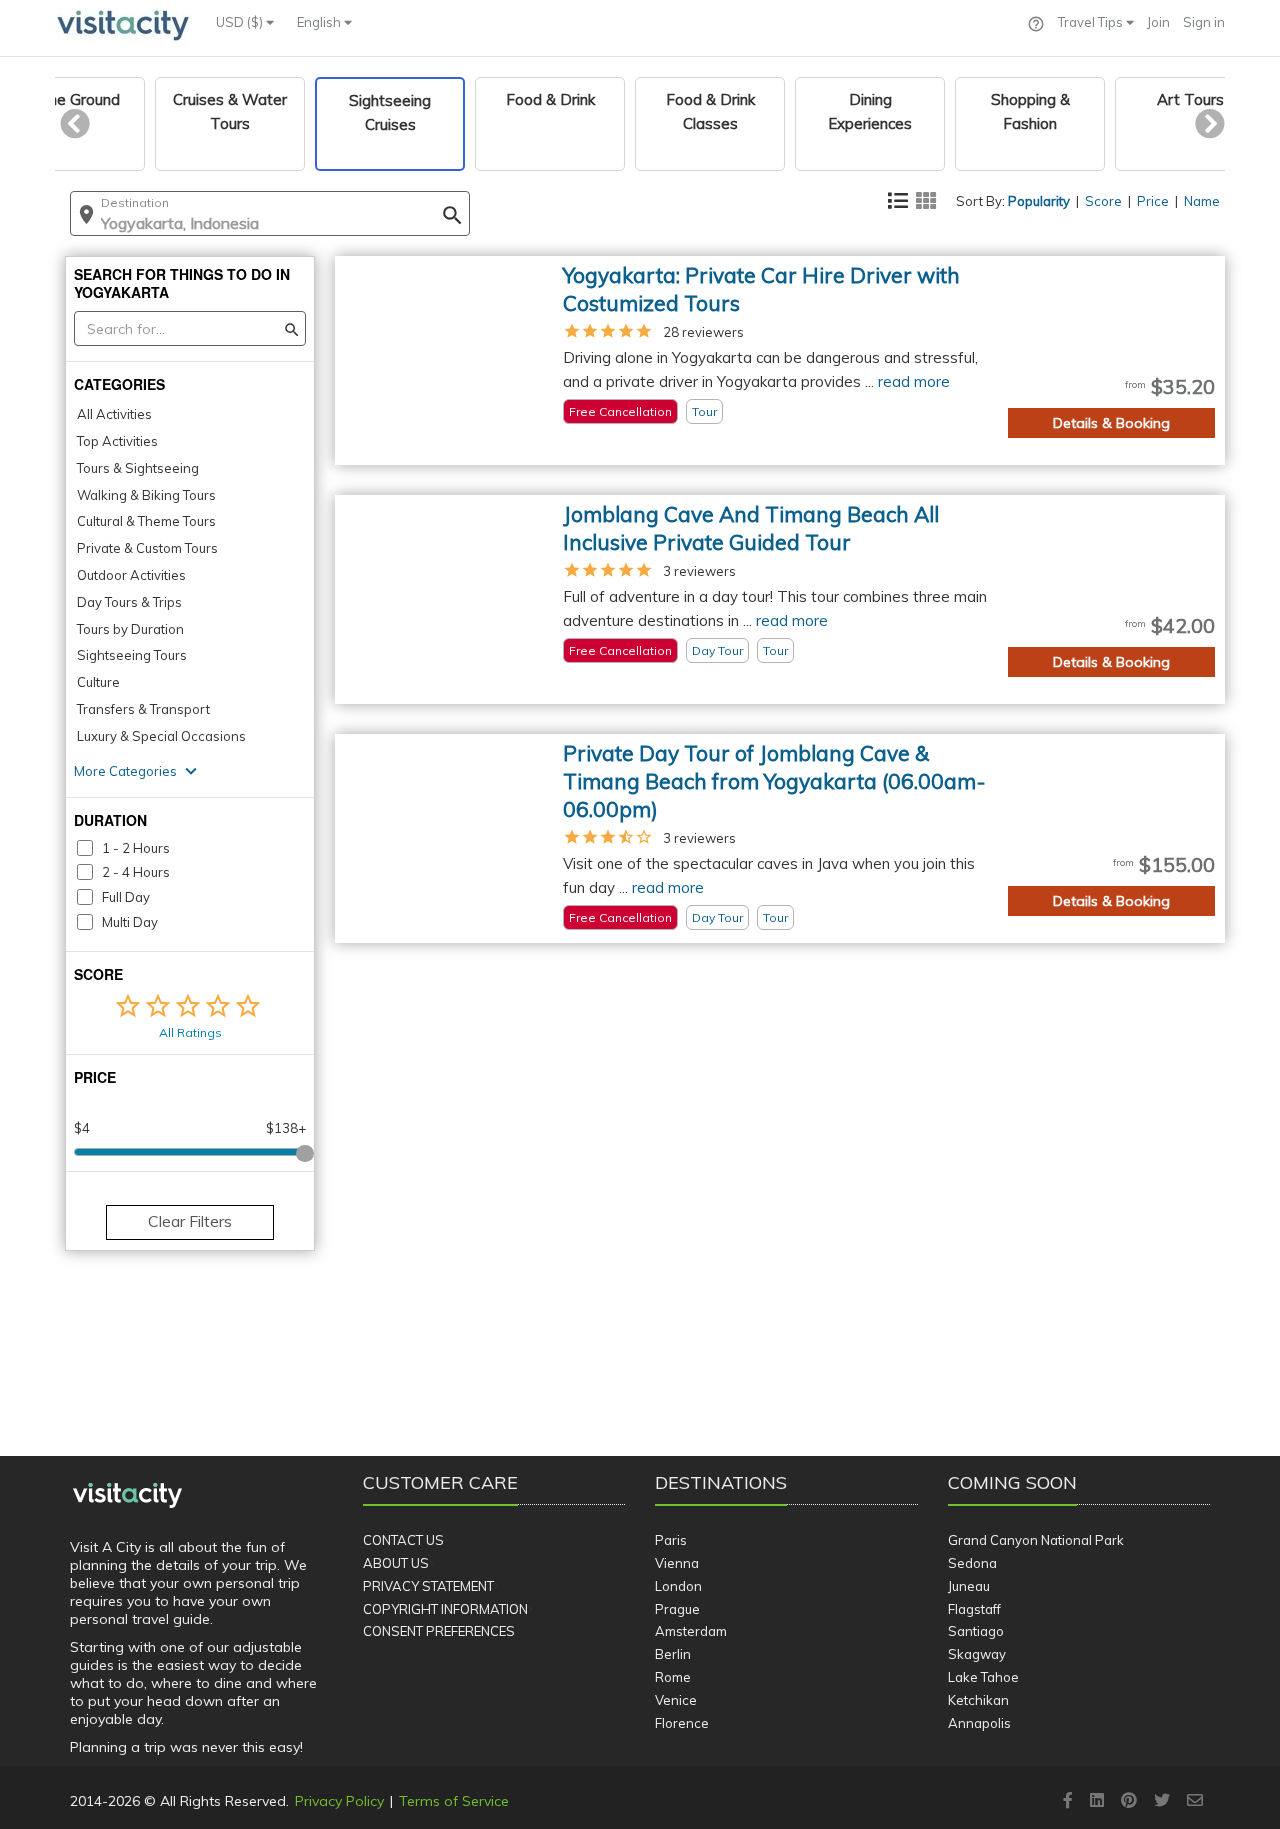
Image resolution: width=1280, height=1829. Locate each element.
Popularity (1039, 201)
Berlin (673, 1654)
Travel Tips (1092, 22)
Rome (673, 1677)
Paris (671, 1540)
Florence (682, 1723)
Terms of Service (454, 1801)
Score (1103, 201)
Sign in (1204, 22)
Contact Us (403, 1540)
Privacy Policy (339, 1801)
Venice (676, 1700)
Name (1202, 201)
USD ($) (241, 22)
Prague (677, 1609)
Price (1153, 201)
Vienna (677, 1563)
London (678, 1586)
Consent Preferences (439, 1631)
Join (1158, 22)
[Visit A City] (127, 1496)
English (320, 22)
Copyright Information (445, 1609)
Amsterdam (691, 1631)
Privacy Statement (428, 1586)
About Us (396, 1563)
